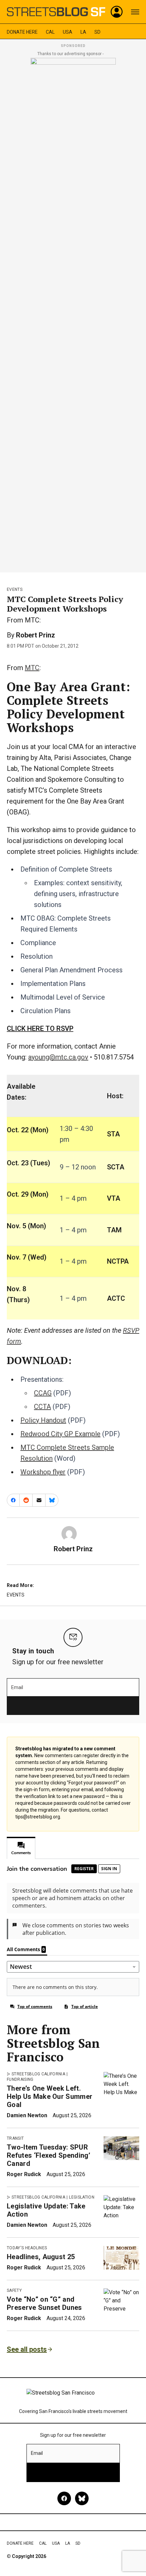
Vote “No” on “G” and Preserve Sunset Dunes (44, 2303)
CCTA (42, 1407)
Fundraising (20, 2079)
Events (15, 589)
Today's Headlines (27, 2248)
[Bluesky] (82, 2498)
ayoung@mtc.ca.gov (58, 1057)
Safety (14, 2290)
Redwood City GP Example (60, 1434)
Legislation (82, 2197)
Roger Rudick (24, 2174)
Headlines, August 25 (41, 2257)
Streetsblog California (38, 2074)
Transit (15, 2138)
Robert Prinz (35, 635)
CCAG (43, 1393)
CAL (50, 32)
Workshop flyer (43, 1472)
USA (68, 32)
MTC (32, 668)
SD (97, 32)
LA (83, 32)
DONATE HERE (22, 32)
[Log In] (117, 12)
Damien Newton (27, 2115)
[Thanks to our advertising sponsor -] (73, 313)
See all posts (27, 2349)
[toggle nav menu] (135, 12)
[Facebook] (64, 2498)
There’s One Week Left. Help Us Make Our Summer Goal (50, 2096)
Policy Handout (43, 1420)
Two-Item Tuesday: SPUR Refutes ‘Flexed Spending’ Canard (49, 2155)
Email (17, 1687)
